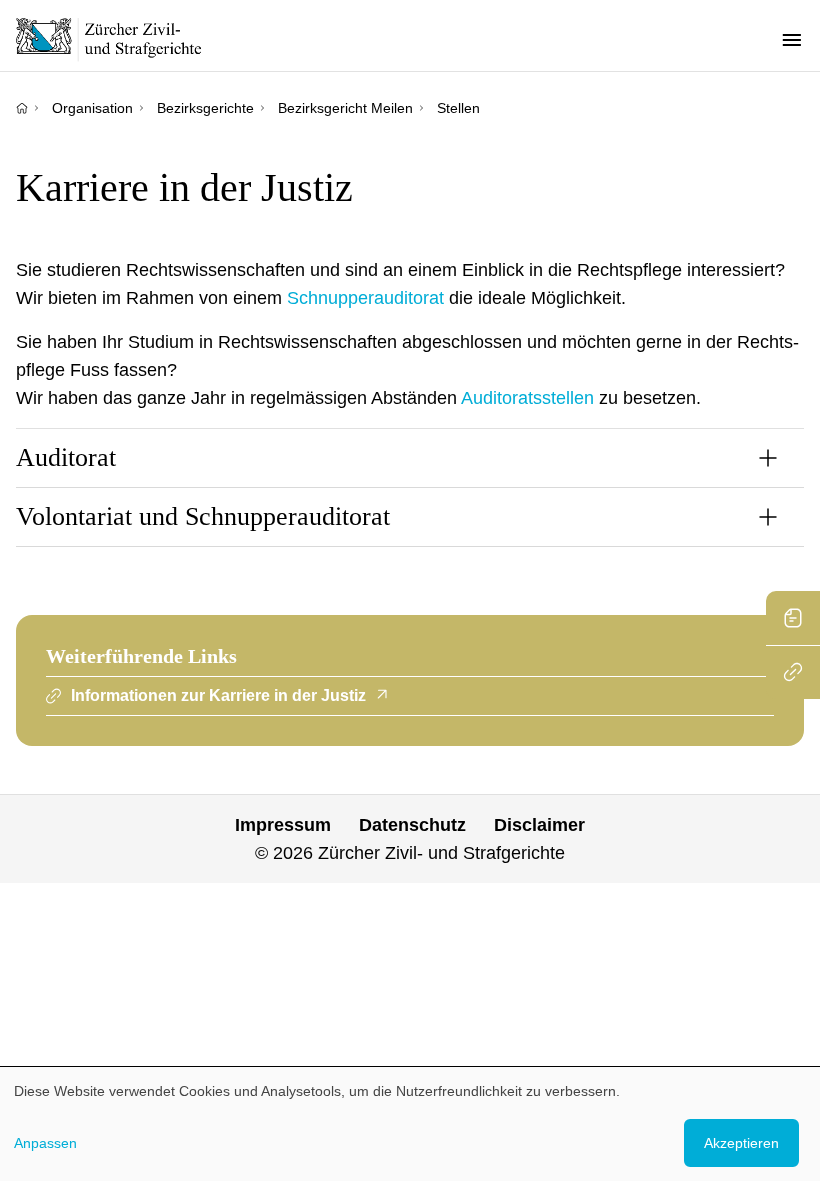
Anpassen (45, 1143)
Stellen (458, 108)
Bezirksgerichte (205, 108)
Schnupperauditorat (365, 298)
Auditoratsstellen (527, 398)
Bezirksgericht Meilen (345, 108)
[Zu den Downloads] (793, 618)
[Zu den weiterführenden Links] (793, 672)
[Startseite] (22, 108)
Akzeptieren (741, 1143)
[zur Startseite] (120, 39)
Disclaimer (539, 825)
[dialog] (410, 1124)
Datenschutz (412, 825)
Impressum (283, 825)
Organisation (92, 108)
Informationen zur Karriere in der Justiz (218, 695)
